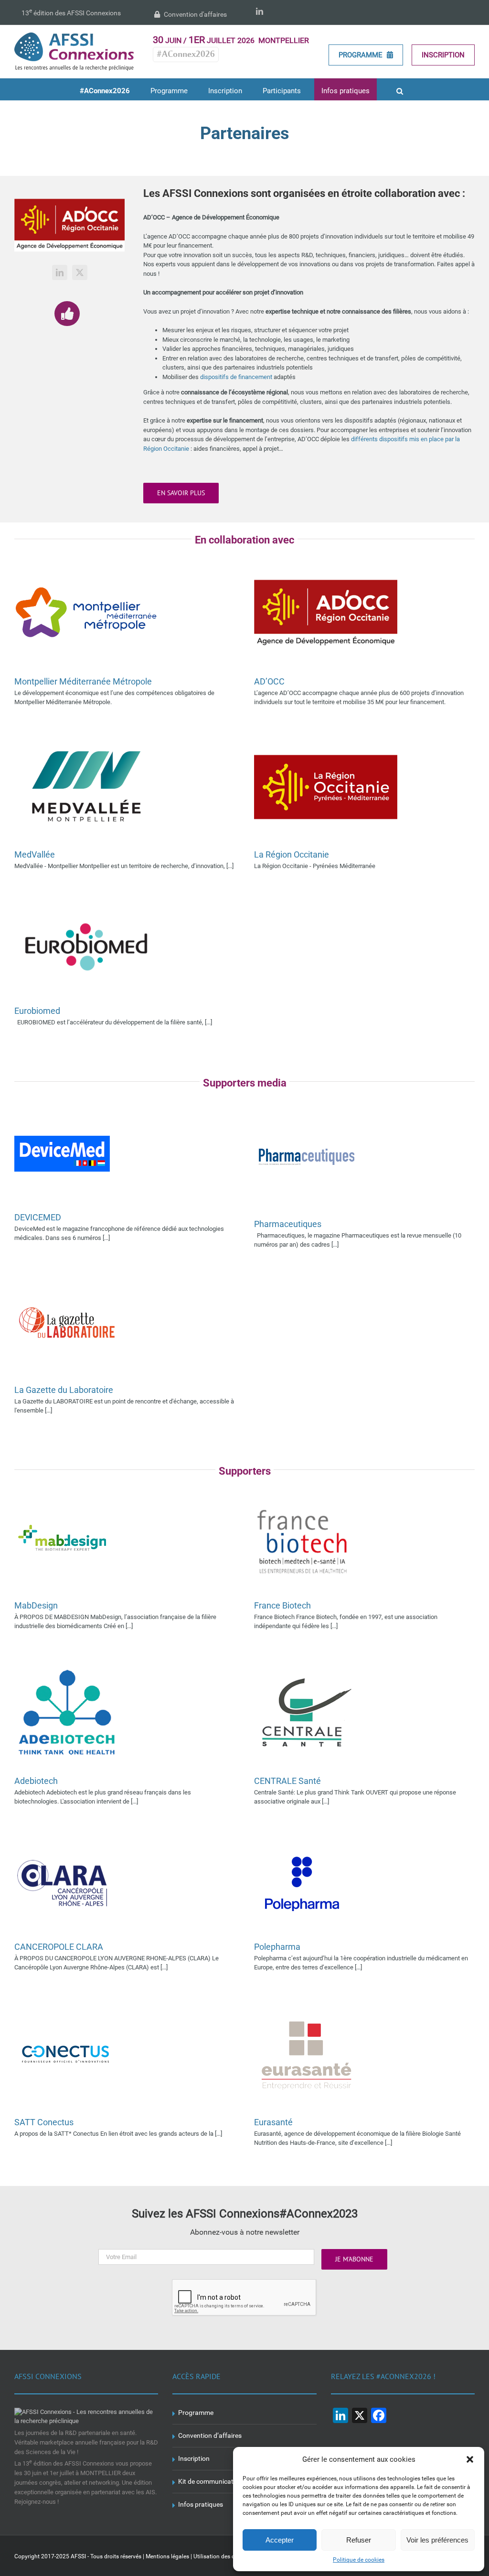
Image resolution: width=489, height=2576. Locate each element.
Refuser (359, 2540)
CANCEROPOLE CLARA (59, 1947)
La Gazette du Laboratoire (64, 1390)
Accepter (280, 2540)
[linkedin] (60, 272)
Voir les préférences (437, 2540)
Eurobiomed (37, 1011)
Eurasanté (273, 2122)
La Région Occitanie (292, 854)
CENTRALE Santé (287, 1781)
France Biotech (282, 1605)
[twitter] (80, 272)
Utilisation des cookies (222, 2556)
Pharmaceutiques (288, 1224)
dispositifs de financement (236, 377)
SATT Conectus (44, 2122)
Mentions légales (167, 2556)
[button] (470, 2459)
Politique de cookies (359, 2560)
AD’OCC (269, 681)
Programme (361, 55)
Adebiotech (36, 1781)
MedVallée (35, 854)
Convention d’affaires (210, 2435)
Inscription (443, 55)
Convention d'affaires (195, 14)
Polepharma (277, 1947)
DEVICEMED (38, 1217)
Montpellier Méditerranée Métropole (83, 681)
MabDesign (36, 1605)
